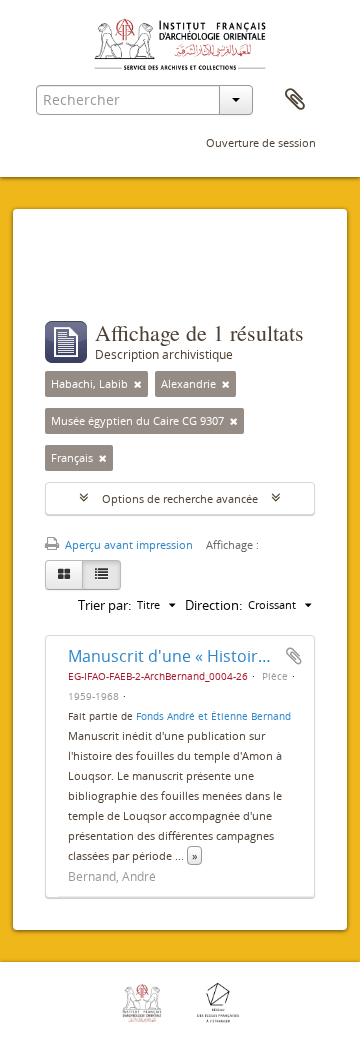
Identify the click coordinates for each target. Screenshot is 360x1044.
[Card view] (64, 575)
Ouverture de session (261, 142)
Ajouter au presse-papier (294, 656)
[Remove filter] (138, 384)
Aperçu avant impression (127, 544)
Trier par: (104, 605)
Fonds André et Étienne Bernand (213, 716)
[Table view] (101, 575)
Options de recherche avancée (180, 498)
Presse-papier (295, 100)
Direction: (213, 605)
